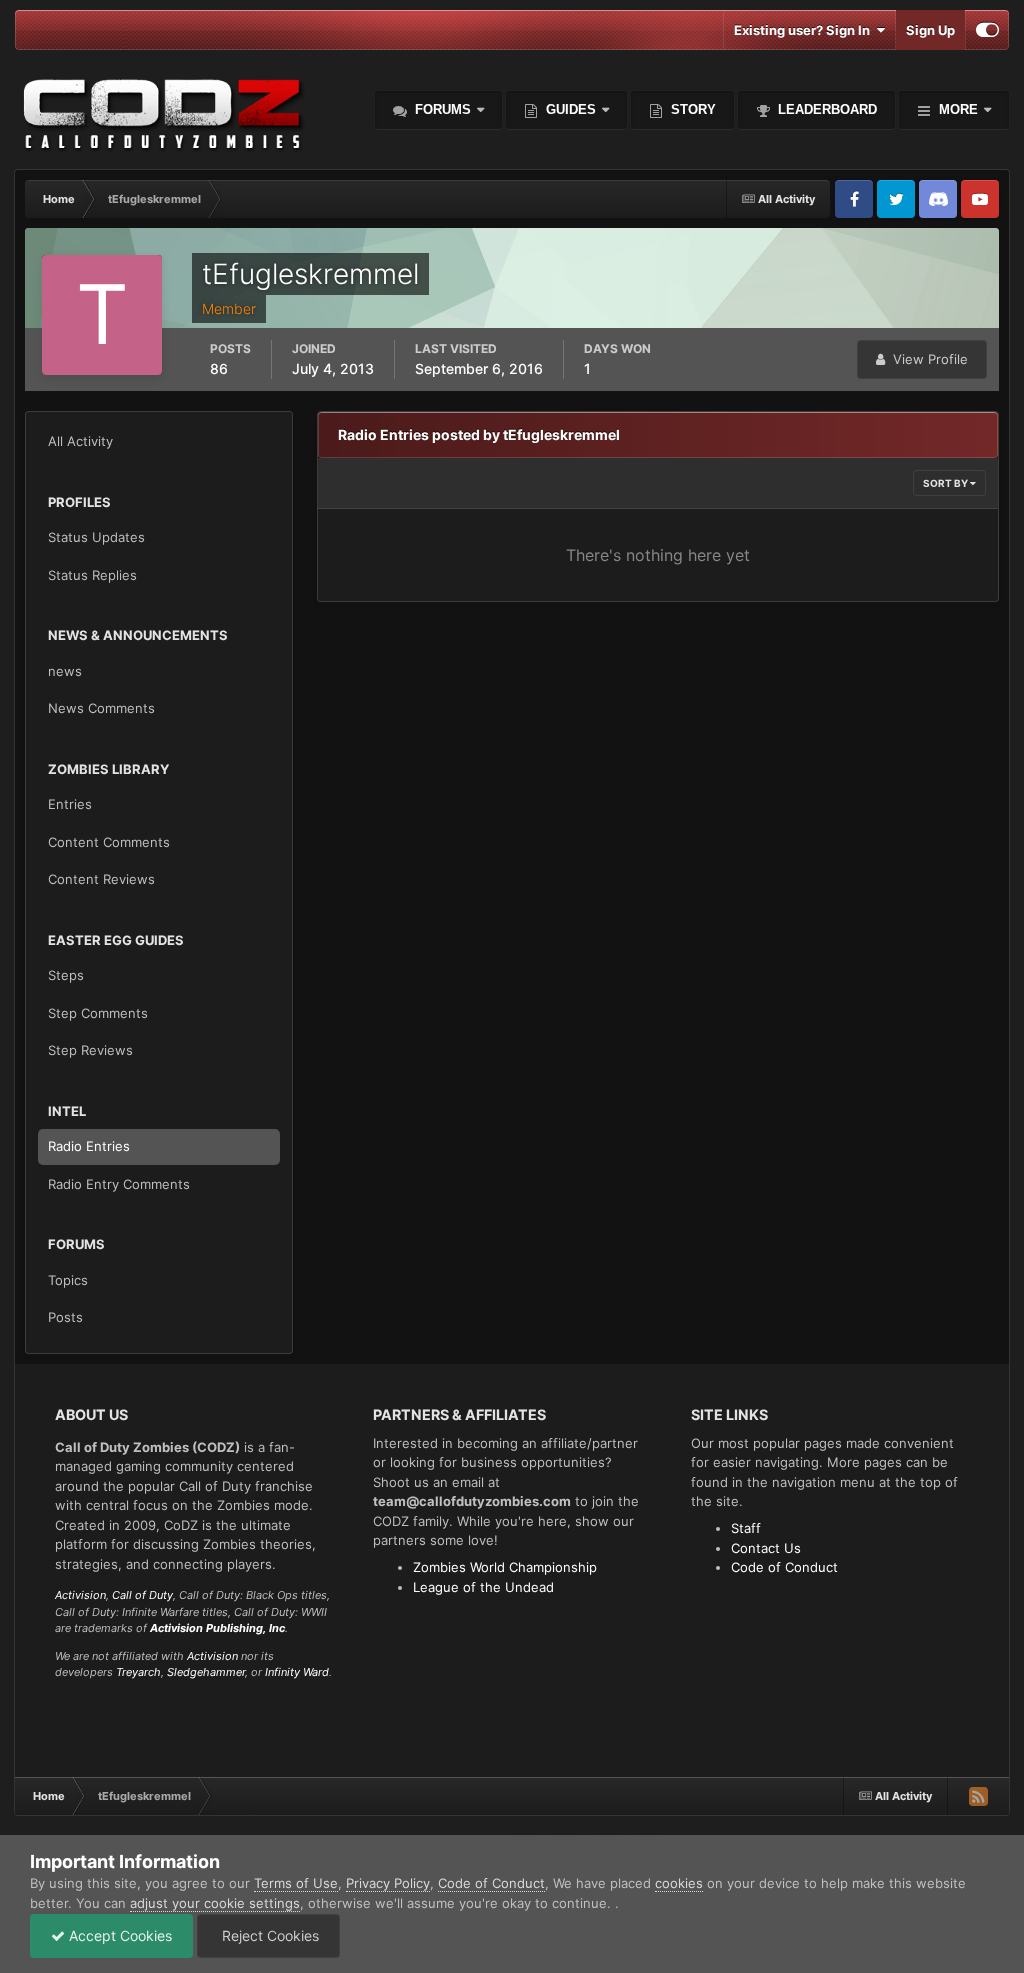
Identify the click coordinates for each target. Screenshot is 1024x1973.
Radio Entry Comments (119, 1184)
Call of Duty (142, 1595)
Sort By (946, 483)
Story (691, 109)
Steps (66, 975)
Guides (571, 109)
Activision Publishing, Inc (217, 1628)
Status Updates (96, 537)
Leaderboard (825, 109)
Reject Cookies (268, 1935)
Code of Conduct (784, 1567)
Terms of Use (296, 1883)
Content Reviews (101, 879)
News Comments (101, 708)
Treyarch (138, 1672)
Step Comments (98, 1013)
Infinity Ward (297, 1672)
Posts (65, 1317)
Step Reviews (90, 1050)
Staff (746, 1528)
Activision (80, 1595)
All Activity (80, 441)
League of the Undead (483, 1587)
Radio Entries (89, 1146)
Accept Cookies (118, 1935)
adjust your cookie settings (215, 1903)
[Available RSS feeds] (978, 1796)
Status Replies (92, 575)
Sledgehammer (206, 1672)
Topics (68, 1280)
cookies (679, 1883)
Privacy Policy (388, 1883)
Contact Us (766, 1548)
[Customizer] (987, 30)
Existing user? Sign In (805, 30)
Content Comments (109, 842)
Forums (441, 109)
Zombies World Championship (505, 1567)
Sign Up (930, 30)
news (65, 671)
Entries (70, 804)
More (958, 109)
